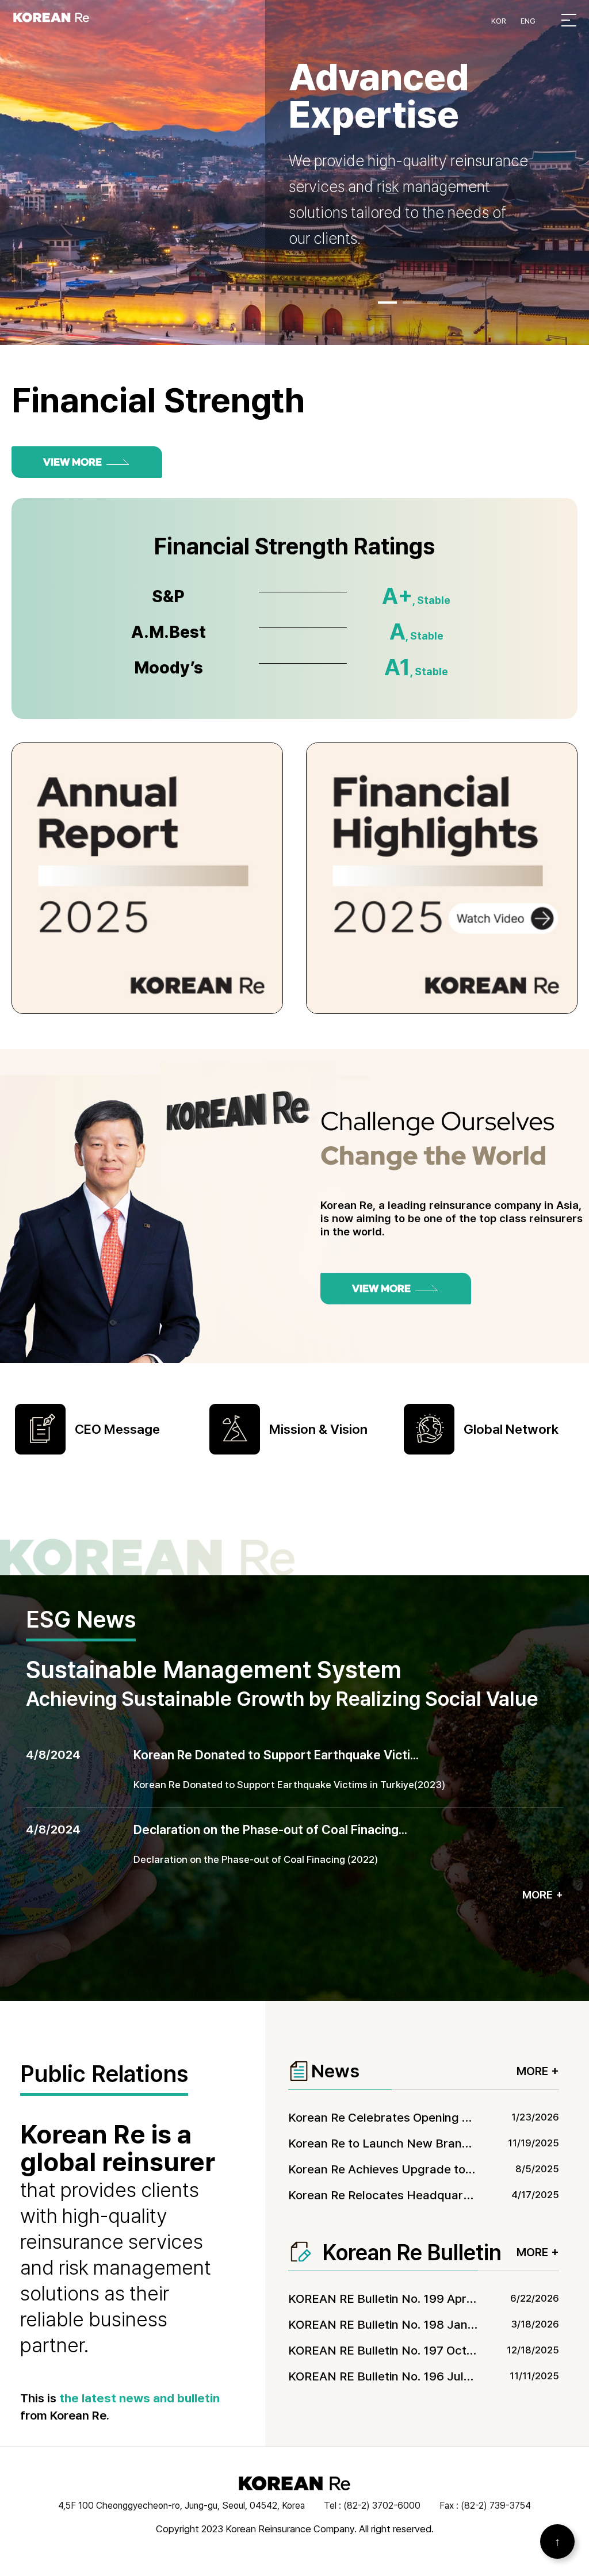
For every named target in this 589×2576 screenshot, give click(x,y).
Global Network (511, 1429)
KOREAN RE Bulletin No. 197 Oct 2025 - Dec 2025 (425, 2350)
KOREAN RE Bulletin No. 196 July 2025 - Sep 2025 (426, 2376)
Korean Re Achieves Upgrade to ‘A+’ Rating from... (427, 2169)
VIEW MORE (72, 462)
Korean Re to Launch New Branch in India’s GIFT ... (428, 2143)
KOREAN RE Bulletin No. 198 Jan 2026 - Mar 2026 (426, 2324)
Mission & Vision (318, 1429)
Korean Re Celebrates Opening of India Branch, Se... (432, 2117)
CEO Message (117, 1429)
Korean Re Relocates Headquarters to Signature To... (435, 2195)
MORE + (543, 1895)
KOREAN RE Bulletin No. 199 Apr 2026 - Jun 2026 (425, 2299)
